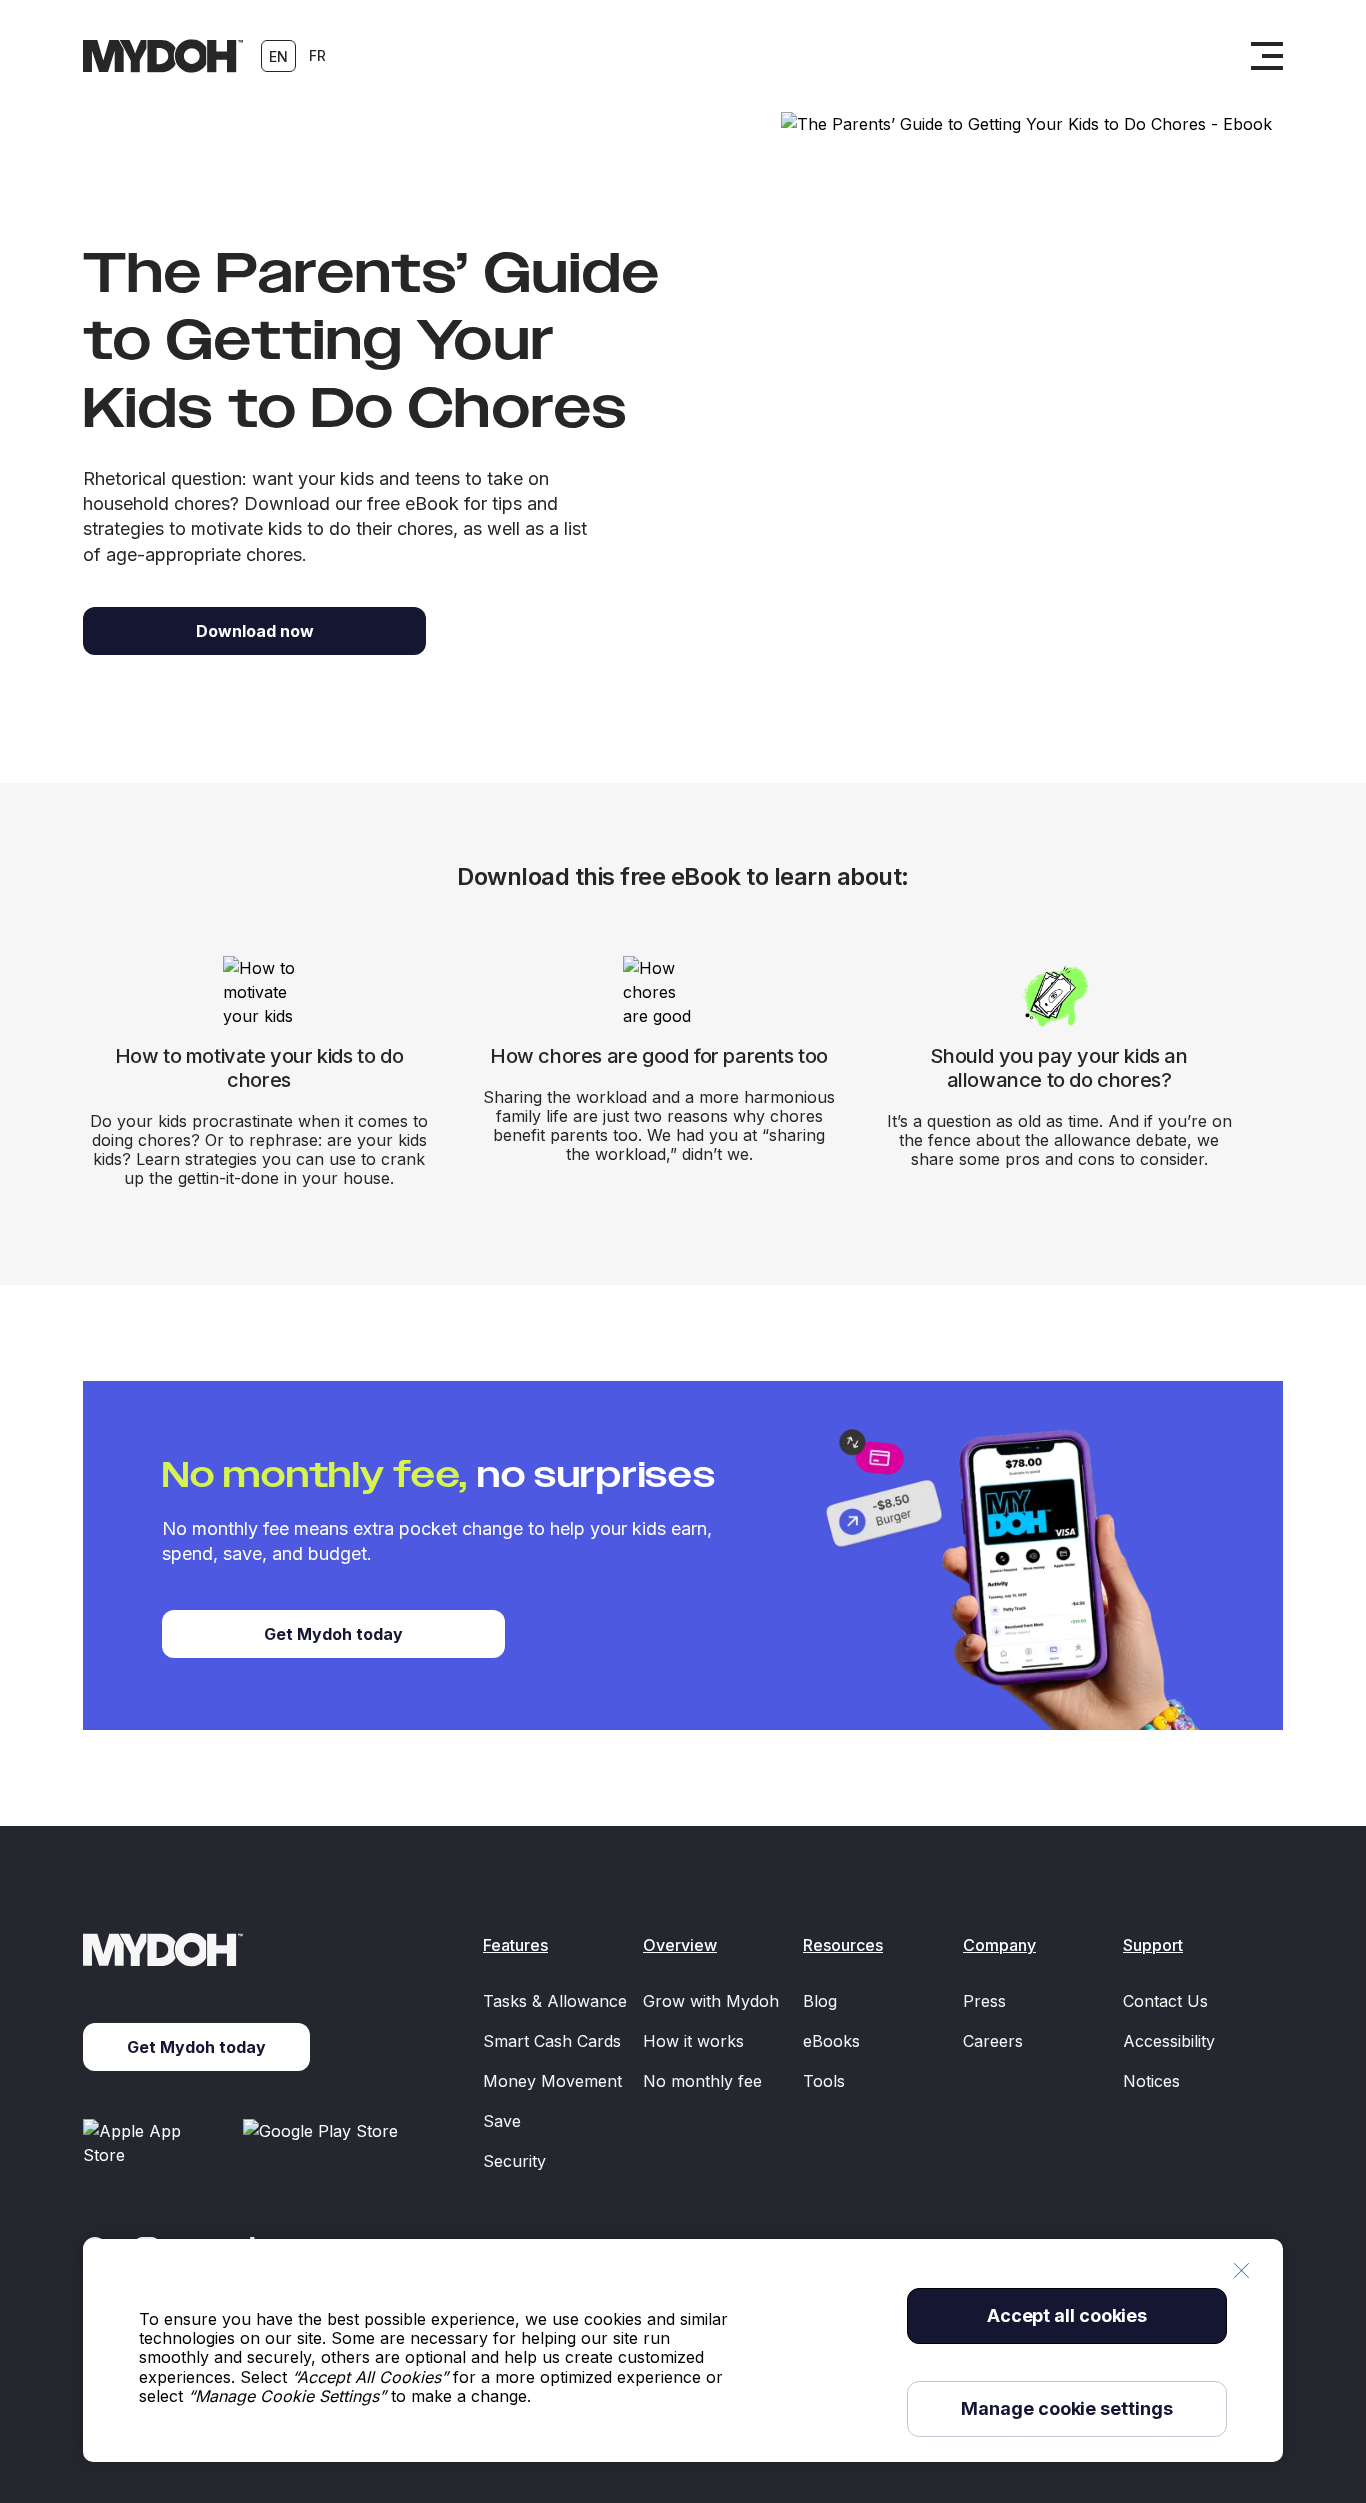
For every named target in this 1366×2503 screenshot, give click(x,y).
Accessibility (1169, 2041)
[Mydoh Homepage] (163, 56)
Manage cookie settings (1066, 2408)
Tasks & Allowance (555, 2001)
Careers (993, 2041)
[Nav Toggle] (1267, 56)
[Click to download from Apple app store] (155, 2143)
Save (502, 2121)
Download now (255, 631)
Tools (824, 2081)
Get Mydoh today (333, 1634)
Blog (820, 2001)
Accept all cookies (1067, 2315)
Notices (1151, 2081)
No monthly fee (702, 2081)
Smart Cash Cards (552, 2041)
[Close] (1241, 2270)
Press (984, 2001)
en (278, 56)
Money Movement (552, 2081)
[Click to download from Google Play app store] (324, 2143)
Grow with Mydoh (711, 2001)
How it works (693, 2041)
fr (317, 55)
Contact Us (1165, 2001)
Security (514, 2161)
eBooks (831, 2041)
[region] (683, 2350)
